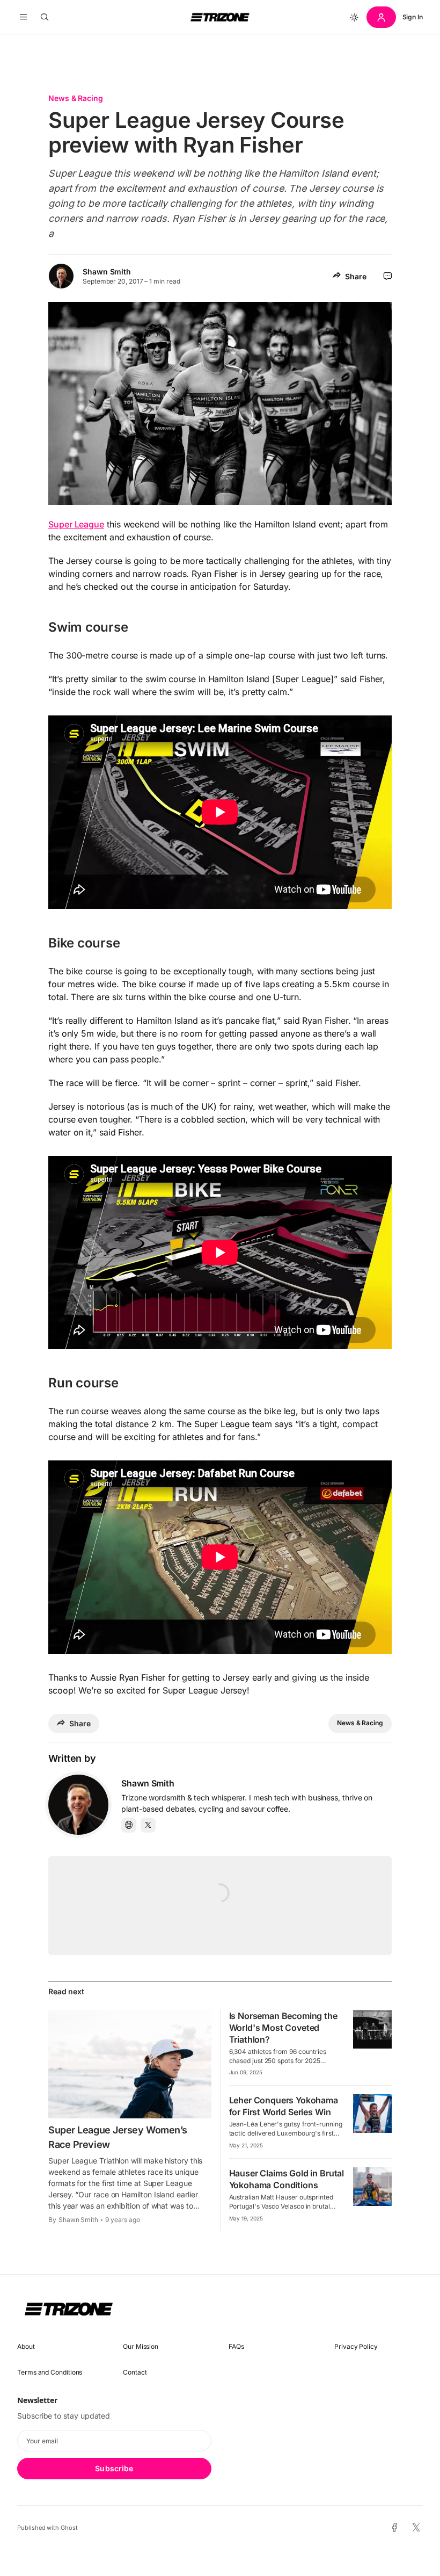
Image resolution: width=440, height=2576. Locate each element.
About (26, 2346)
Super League (76, 524)
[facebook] (395, 2528)
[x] (416, 2528)
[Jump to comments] (388, 276)
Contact (135, 2372)
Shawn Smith (107, 272)
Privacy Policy (356, 2346)
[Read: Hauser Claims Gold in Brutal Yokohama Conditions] (372, 2187)
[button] (23, 17)
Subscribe (114, 2468)
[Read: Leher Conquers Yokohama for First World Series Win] (372, 2114)
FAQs (236, 2346)
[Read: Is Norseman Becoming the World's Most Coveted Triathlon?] (372, 2029)
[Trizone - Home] (220, 17)
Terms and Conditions (50, 2372)
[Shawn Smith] (78, 1805)
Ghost (69, 2528)
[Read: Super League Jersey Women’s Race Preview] (130, 2064)
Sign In (413, 17)
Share (356, 276)
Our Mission (141, 2346)
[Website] (129, 1825)
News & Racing (76, 98)
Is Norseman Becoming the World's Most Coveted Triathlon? (283, 2028)
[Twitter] (148, 1825)
